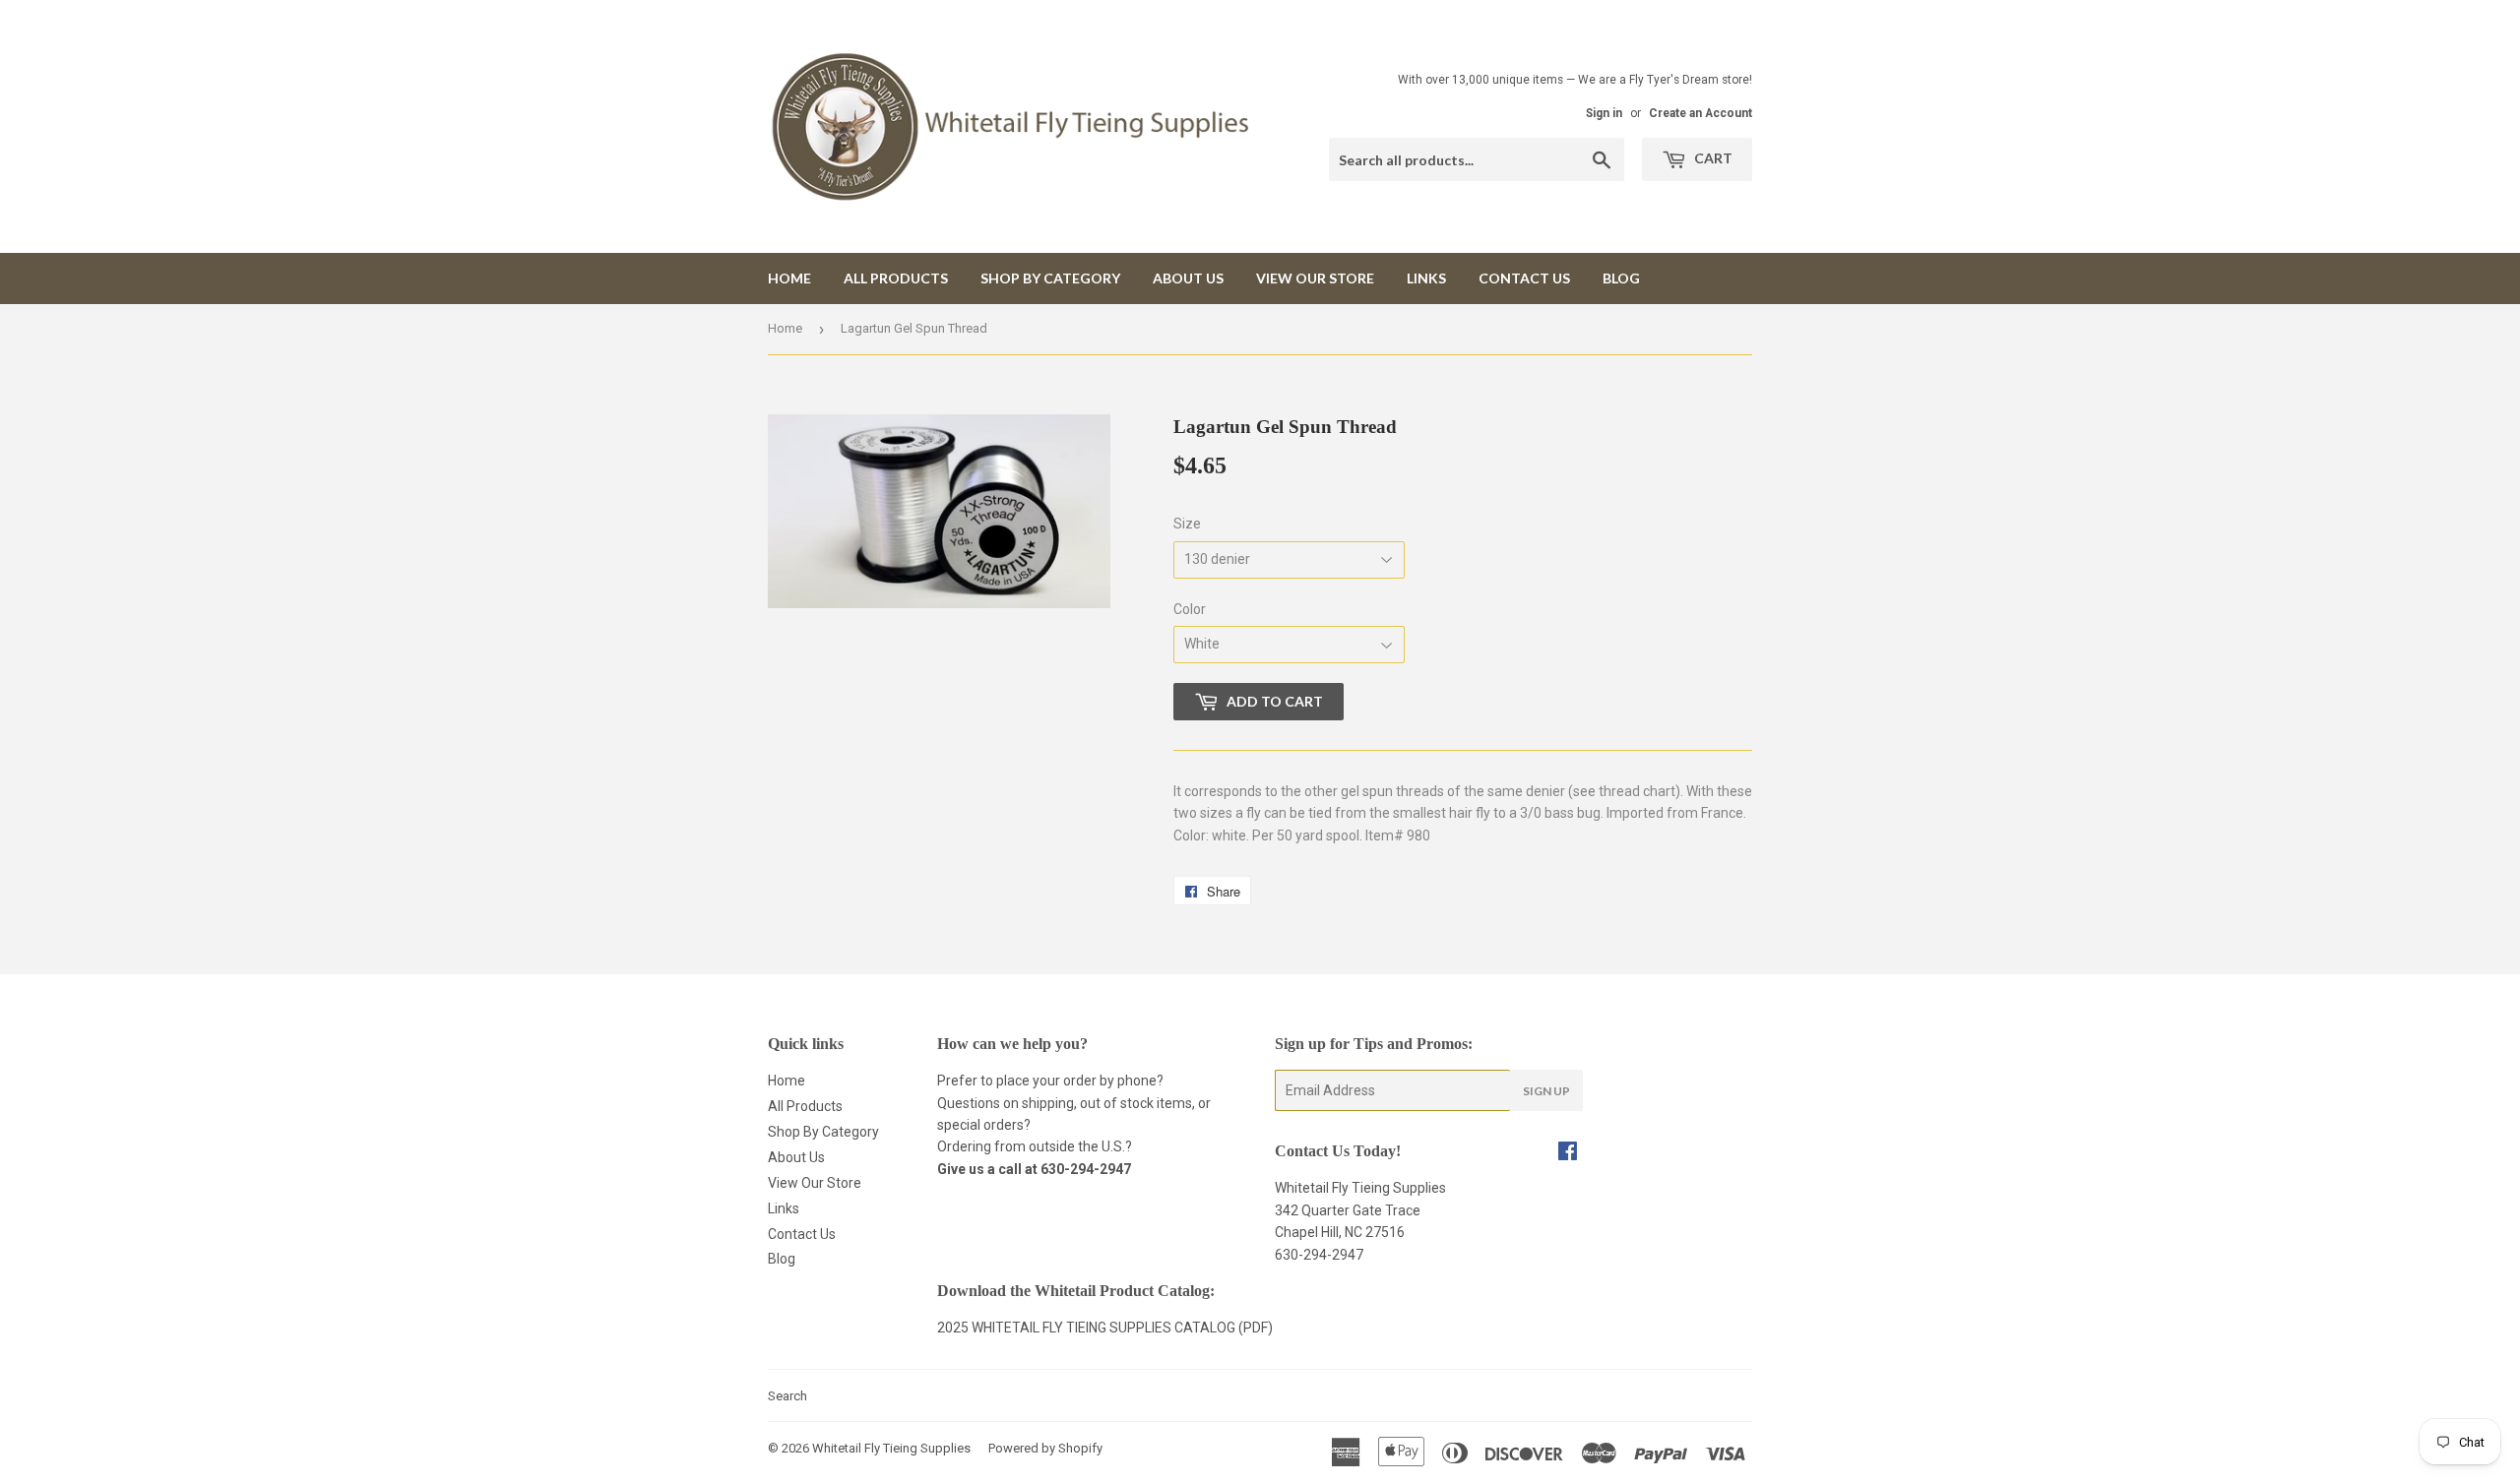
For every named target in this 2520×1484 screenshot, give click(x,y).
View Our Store (1315, 278)
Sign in (1604, 113)
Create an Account (1701, 113)
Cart (1712, 158)
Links (1426, 278)
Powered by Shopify (1045, 1448)
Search (787, 1396)
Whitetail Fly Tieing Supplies (891, 1448)
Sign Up (1546, 1091)
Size (1187, 524)
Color (1190, 609)
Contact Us (1524, 278)
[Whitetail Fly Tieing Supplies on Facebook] (1568, 1153)
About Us (1188, 278)
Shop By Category (1050, 278)
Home (789, 278)
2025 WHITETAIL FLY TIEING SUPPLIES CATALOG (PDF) (1105, 1328)
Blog (1621, 278)
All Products (896, 278)
